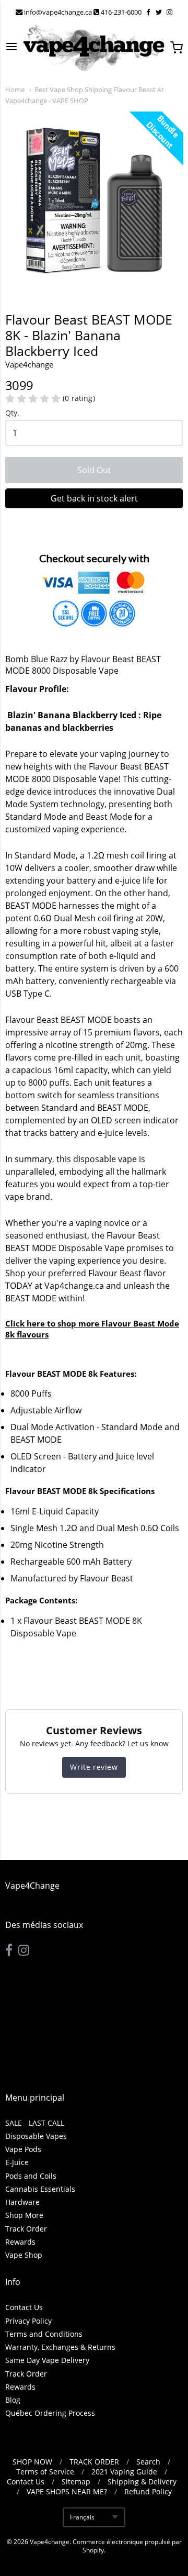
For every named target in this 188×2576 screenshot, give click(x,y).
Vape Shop (24, 2255)
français (82, 2517)
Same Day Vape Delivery (47, 2360)
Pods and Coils (31, 2176)
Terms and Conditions (44, 2334)
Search (148, 2462)
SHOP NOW (32, 2462)
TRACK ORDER (94, 2462)
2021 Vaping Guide (124, 2472)
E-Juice (17, 2162)
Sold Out (94, 470)
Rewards (20, 2242)
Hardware (22, 2202)
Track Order (26, 2229)
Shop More (24, 2215)
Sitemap (76, 2482)
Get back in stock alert (94, 498)
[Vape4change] (94, 48)
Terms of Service (45, 2472)
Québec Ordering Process (50, 2413)
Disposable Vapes (36, 2136)
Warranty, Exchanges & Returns (60, 2347)
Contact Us (24, 2307)
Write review (94, 1767)
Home (15, 90)
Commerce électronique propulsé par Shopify (127, 2546)
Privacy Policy (28, 2321)
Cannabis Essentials (40, 2189)
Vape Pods (23, 2149)
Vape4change (50, 2542)
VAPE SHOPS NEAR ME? (67, 2491)
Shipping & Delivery (142, 2482)
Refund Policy (148, 2491)
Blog (13, 2400)
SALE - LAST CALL (35, 2123)
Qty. (12, 413)
